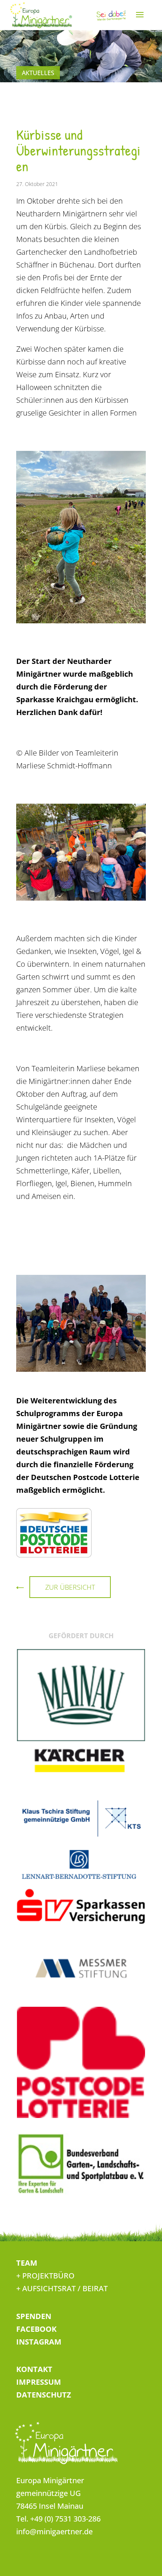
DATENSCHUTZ (44, 2395)
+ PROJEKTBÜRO (45, 2276)
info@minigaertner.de (54, 2531)
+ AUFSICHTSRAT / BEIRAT (62, 2288)
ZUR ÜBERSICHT (70, 1587)
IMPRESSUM (39, 2382)
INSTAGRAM (39, 2342)
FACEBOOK (36, 2329)
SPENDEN (34, 2316)
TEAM (27, 2263)
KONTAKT (34, 2369)
